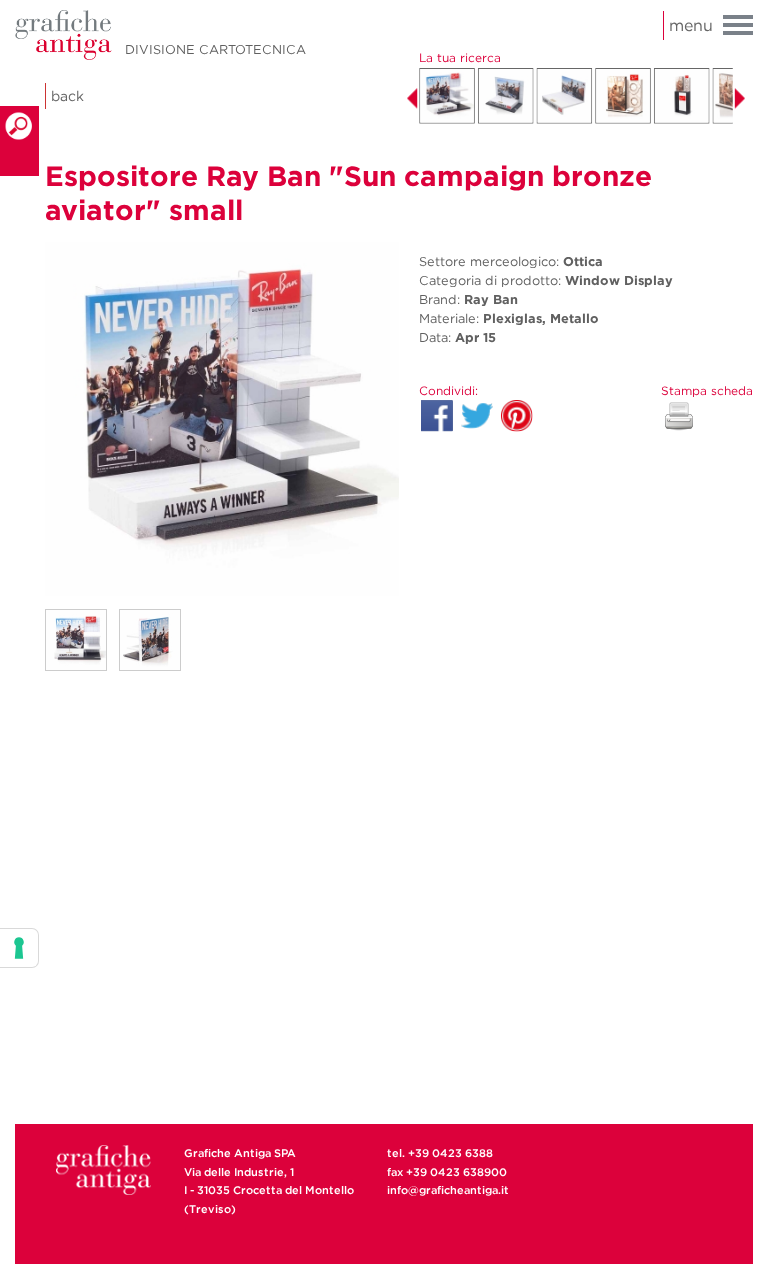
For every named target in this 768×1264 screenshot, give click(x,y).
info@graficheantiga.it (448, 1190)
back (67, 96)
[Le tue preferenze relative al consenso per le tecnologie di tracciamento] (19, 948)
